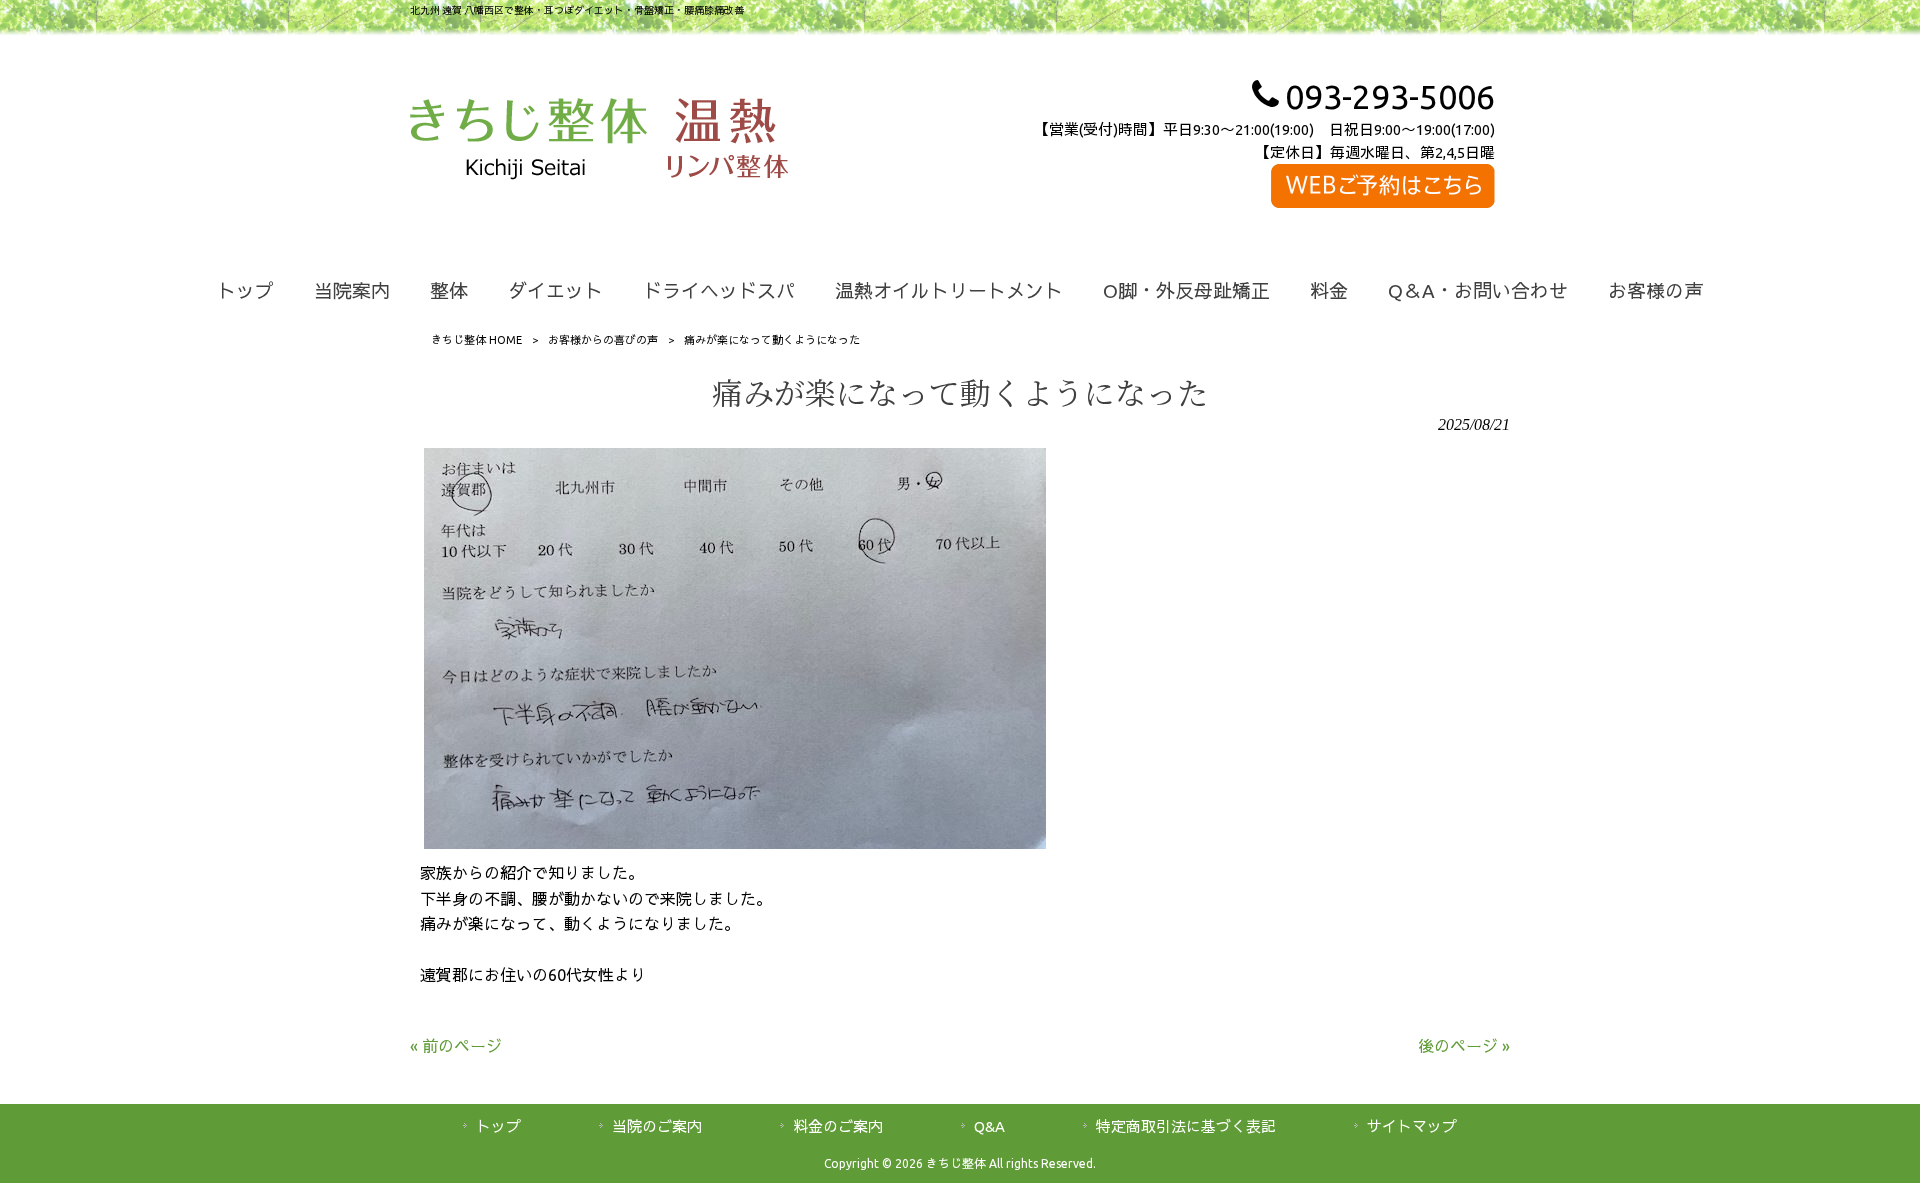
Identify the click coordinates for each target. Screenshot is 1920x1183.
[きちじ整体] (528, 142)
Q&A (989, 1126)
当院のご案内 (657, 1126)
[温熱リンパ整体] (727, 142)
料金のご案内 (838, 1126)
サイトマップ (1412, 1126)
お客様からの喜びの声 (603, 340)
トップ (498, 1126)
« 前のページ (456, 1046)
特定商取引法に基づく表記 (1186, 1126)
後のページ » (1464, 1046)
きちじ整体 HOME (476, 340)
